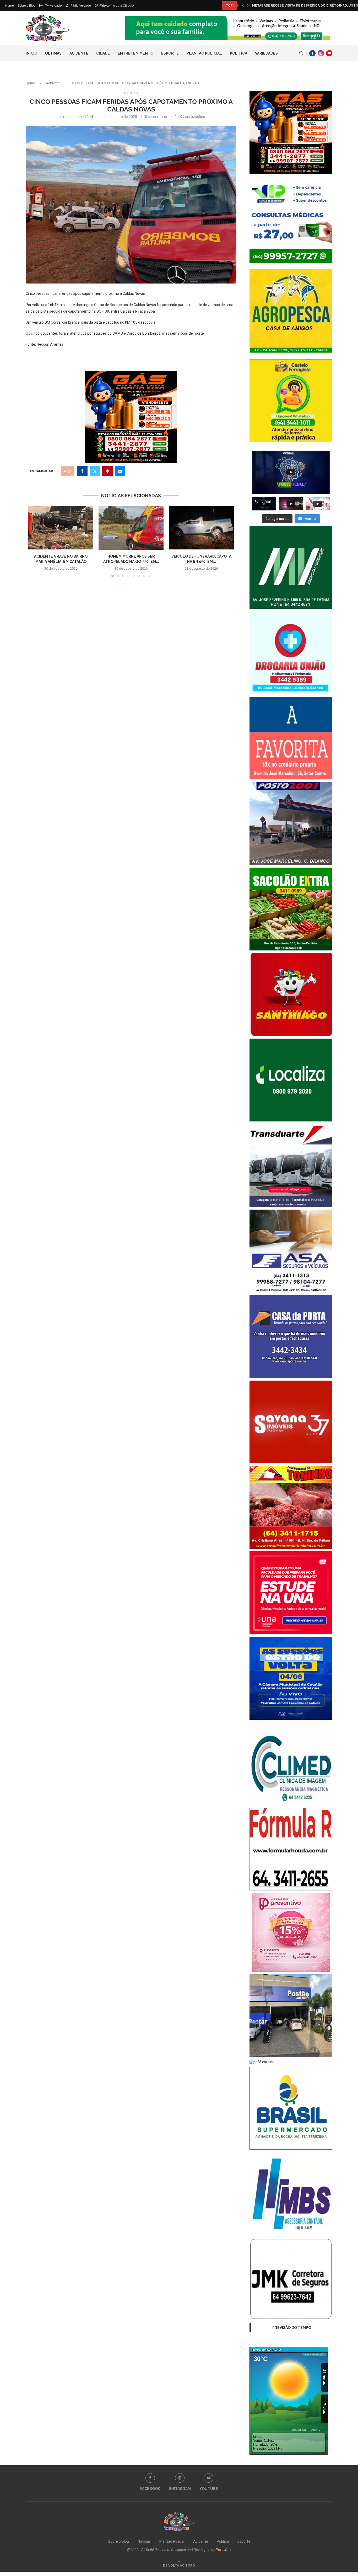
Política (238, 53)
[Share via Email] (120, 471)
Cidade (103, 53)
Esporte (170, 53)
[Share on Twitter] (95, 471)
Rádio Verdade (80, 6)
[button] (243, 6)
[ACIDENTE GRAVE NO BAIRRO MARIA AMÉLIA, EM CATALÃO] (61, 528)
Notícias (144, 2541)
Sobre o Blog (27, 6)
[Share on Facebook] (82, 471)
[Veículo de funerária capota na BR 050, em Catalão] (201, 528)
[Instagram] (321, 53)
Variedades (266, 53)
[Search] (301, 53)
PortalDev (223, 2550)
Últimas (53, 53)
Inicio (31, 53)
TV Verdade (53, 6)
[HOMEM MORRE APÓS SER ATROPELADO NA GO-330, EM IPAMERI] (131, 528)
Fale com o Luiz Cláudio (116, 6)
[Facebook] (312, 53)
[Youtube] (329, 53)
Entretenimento (135, 53)
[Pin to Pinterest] (107, 471)
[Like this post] (69, 471)
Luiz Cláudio (86, 117)
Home (10, 6)
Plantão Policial (204, 53)
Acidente (79, 53)
